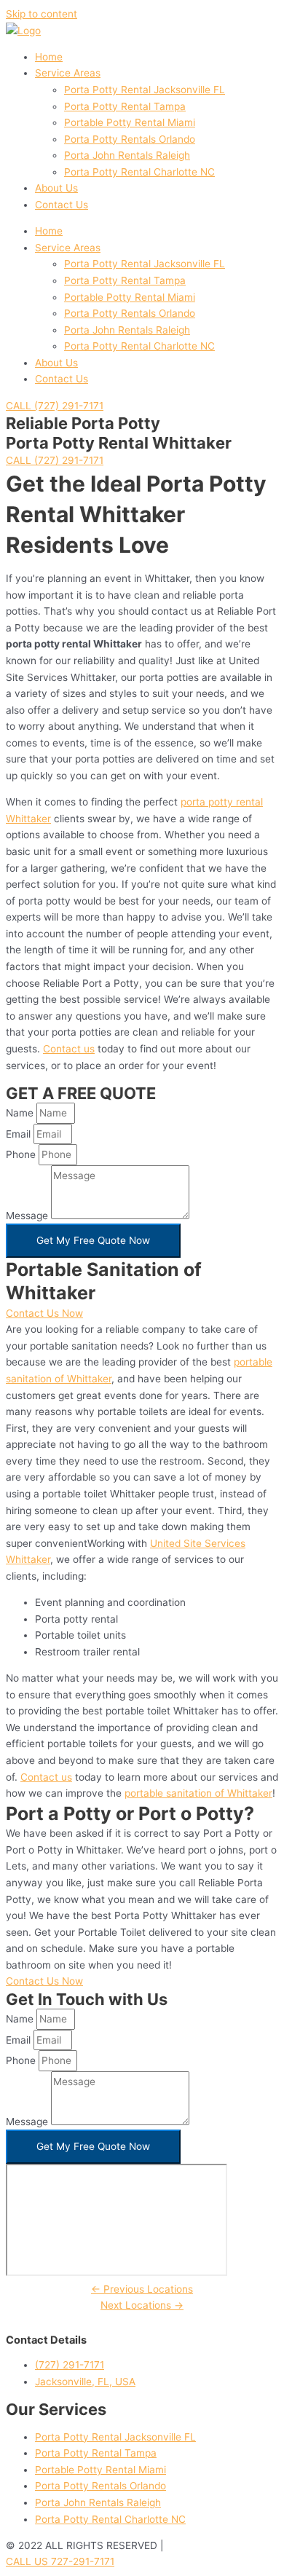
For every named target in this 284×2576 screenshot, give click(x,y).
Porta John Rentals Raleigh (127, 155)
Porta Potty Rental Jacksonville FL (145, 90)
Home (49, 57)
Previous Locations (142, 2289)
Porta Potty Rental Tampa (125, 106)
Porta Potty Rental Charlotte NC (139, 172)
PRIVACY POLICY (207, 2545)
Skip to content (42, 14)
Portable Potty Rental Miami (130, 122)
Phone (22, 1154)
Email (20, 1134)
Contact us (69, 1049)
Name (21, 1113)
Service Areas (68, 73)
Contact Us (62, 205)
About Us (56, 188)
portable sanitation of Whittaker (198, 1793)
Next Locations (142, 2305)
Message (28, 1216)
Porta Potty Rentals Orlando (130, 139)
